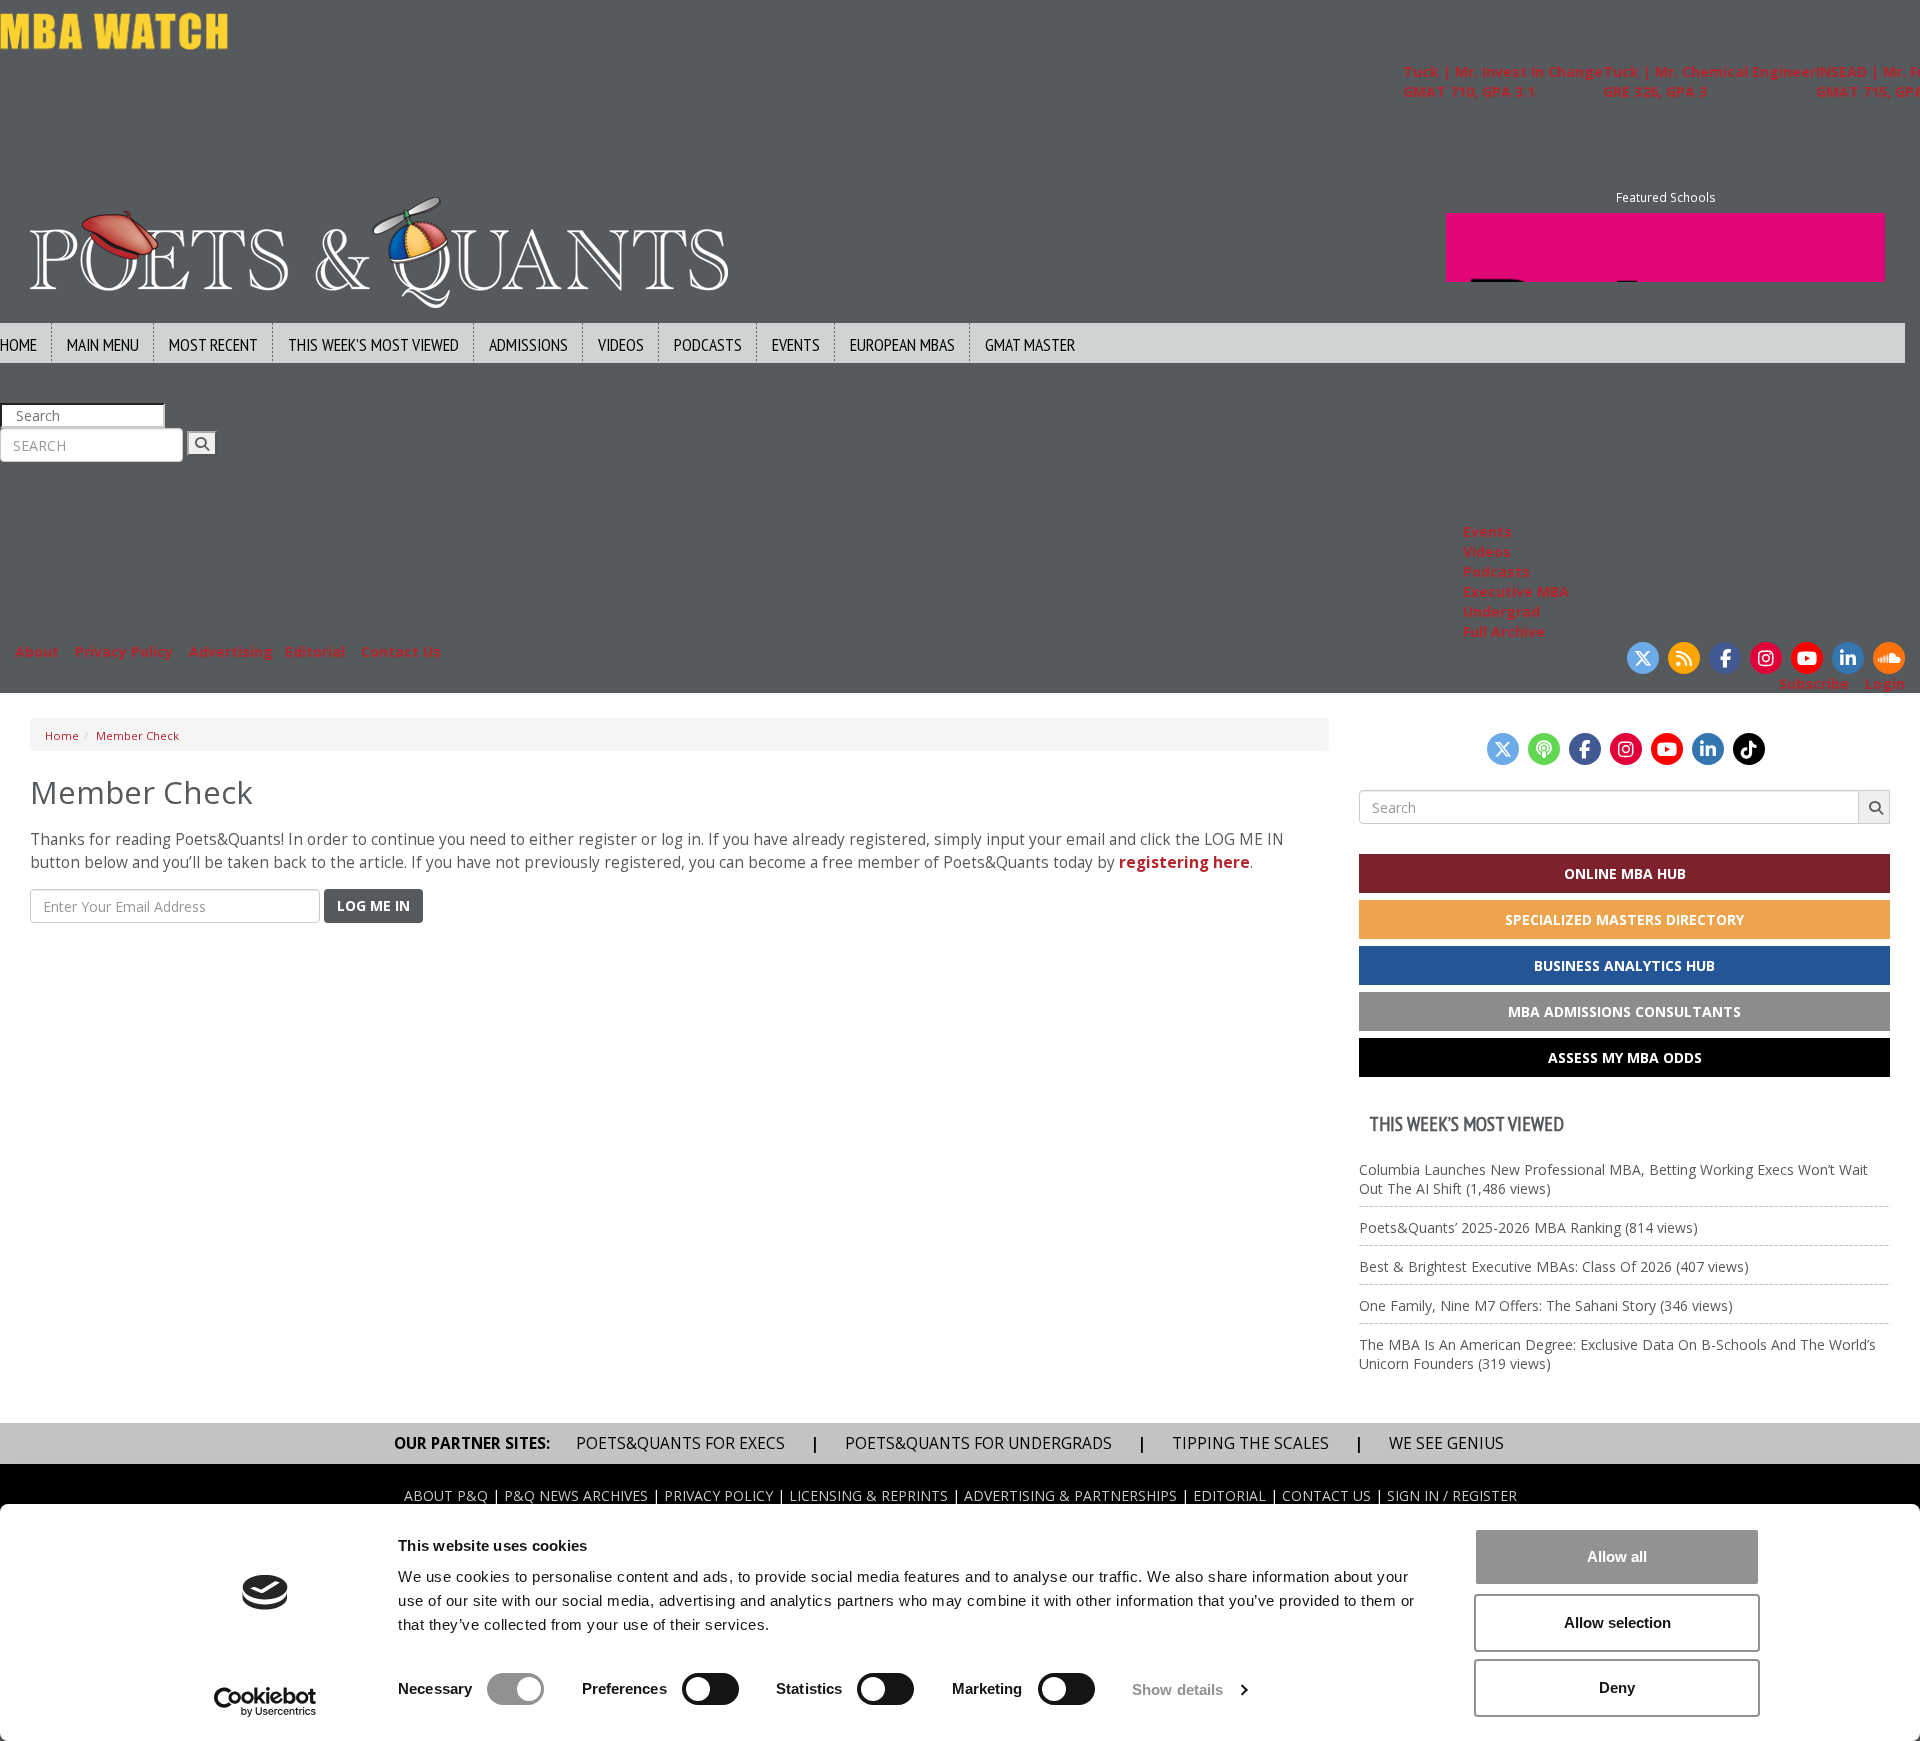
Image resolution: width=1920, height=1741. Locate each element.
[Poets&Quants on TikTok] (1749, 749)
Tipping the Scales (1250, 1443)
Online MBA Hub (1625, 873)
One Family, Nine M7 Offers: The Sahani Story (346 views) (1546, 1305)
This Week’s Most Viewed (373, 344)
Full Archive (1504, 631)
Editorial (315, 651)
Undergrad (1501, 611)
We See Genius (1446, 1443)
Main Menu (103, 344)
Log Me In (373, 905)
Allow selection (1617, 1622)
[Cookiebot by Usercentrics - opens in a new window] (265, 1702)
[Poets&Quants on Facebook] (1725, 658)
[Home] (379, 250)
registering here (1184, 862)
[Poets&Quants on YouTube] (1807, 658)
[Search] (202, 443)
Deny (1617, 1687)
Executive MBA (1516, 591)
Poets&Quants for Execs (680, 1443)
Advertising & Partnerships (1070, 1495)
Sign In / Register (1452, 1495)
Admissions (528, 344)
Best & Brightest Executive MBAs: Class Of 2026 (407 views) (1554, 1266)
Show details (1177, 1689)
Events (796, 344)
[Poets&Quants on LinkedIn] (1848, 658)
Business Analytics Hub (1624, 965)
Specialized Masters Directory (1624, 919)
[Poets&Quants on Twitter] (1643, 658)
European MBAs (902, 344)
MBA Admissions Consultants (1624, 1011)
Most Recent (213, 344)
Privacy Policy (124, 651)
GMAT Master (1030, 344)
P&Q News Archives (576, 1495)
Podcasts (708, 344)
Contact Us (401, 651)
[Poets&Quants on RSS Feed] (1684, 658)
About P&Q (446, 1495)
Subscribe (1814, 683)
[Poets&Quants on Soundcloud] (1889, 658)
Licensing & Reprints (868, 1495)
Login (1885, 683)
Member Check (137, 735)
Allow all (1617, 1556)
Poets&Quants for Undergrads (978, 1443)
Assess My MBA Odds (1625, 1057)
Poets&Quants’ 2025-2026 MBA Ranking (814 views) (1528, 1227)
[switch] (710, 1689)
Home (62, 735)
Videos (621, 344)
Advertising (231, 651)
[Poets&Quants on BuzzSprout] (1544, 749)
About (37, 651)
